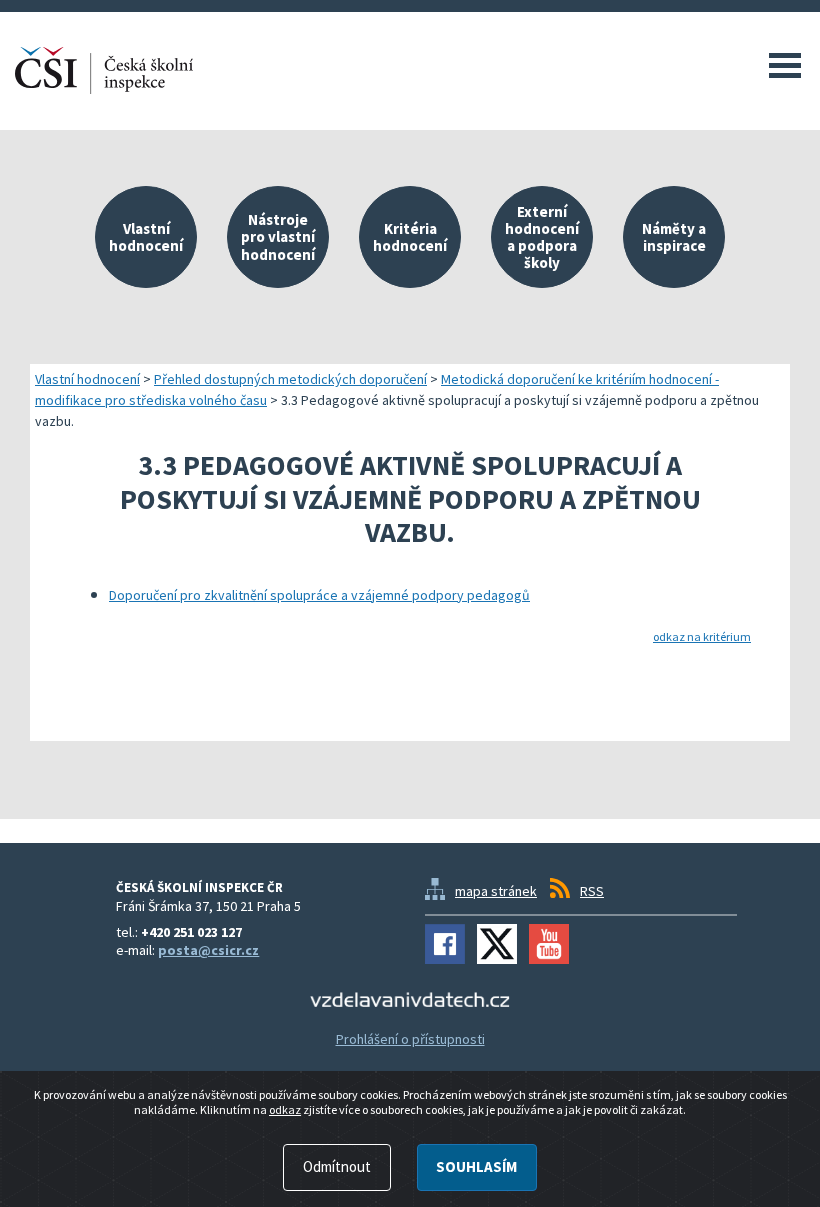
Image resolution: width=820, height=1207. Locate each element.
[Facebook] (445, 944)
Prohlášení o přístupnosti (410, 1039)
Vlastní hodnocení (87, 379)
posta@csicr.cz (208, 950)
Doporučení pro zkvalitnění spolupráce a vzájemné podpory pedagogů (319, 595)
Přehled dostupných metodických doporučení (290, 379)
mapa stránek (496, 891)
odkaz (285, 1109)
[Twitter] (497, 944)
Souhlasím (476, 1166)
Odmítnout (337, 1166)
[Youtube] (549, 944)
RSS (592, 891)
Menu (785, 65)
